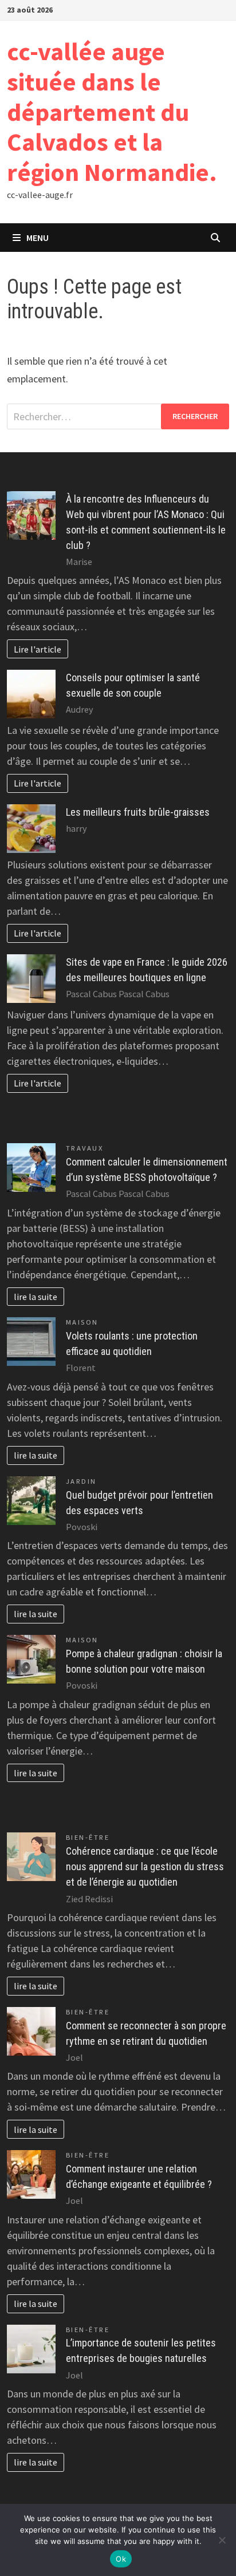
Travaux (85, 1148)
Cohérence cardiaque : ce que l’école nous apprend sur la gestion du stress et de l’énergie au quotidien (145, 1866)
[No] (222, 2540)
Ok (121, 2559)
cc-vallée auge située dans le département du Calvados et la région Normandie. (112, 112)
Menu (38, 238)
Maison (82, 1322)
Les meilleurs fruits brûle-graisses (138, 812)
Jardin (81, 1481)
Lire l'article (38, 649)
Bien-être (88, 1837)
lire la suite (36, 1297)
